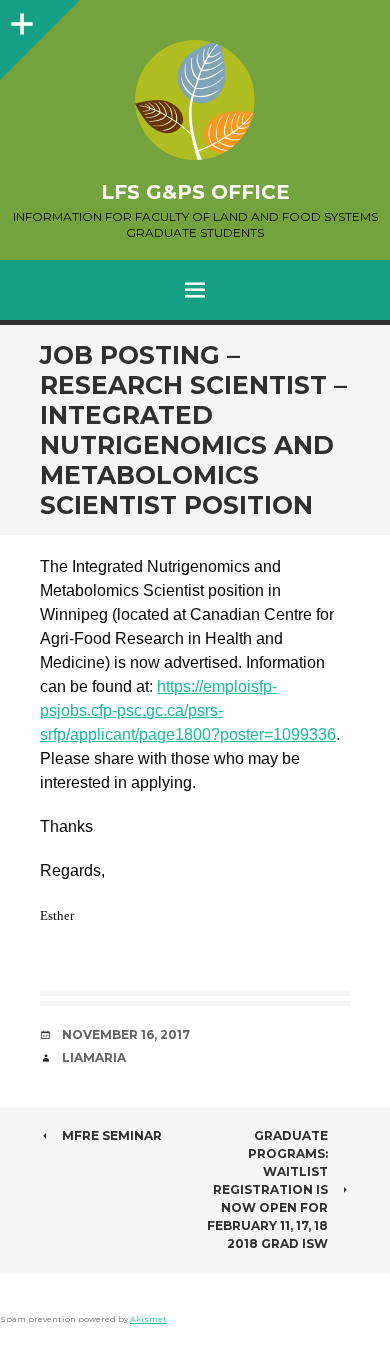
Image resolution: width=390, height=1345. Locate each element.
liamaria (94, 1057)
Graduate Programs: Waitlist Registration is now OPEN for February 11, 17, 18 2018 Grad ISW (267, 1189)
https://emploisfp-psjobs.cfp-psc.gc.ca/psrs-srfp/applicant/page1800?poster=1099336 (188, 710)
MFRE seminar (112, 1135)
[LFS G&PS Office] (195, 100)
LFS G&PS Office (195, 192)
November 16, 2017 (126, 1034)
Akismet (148, 1319)
